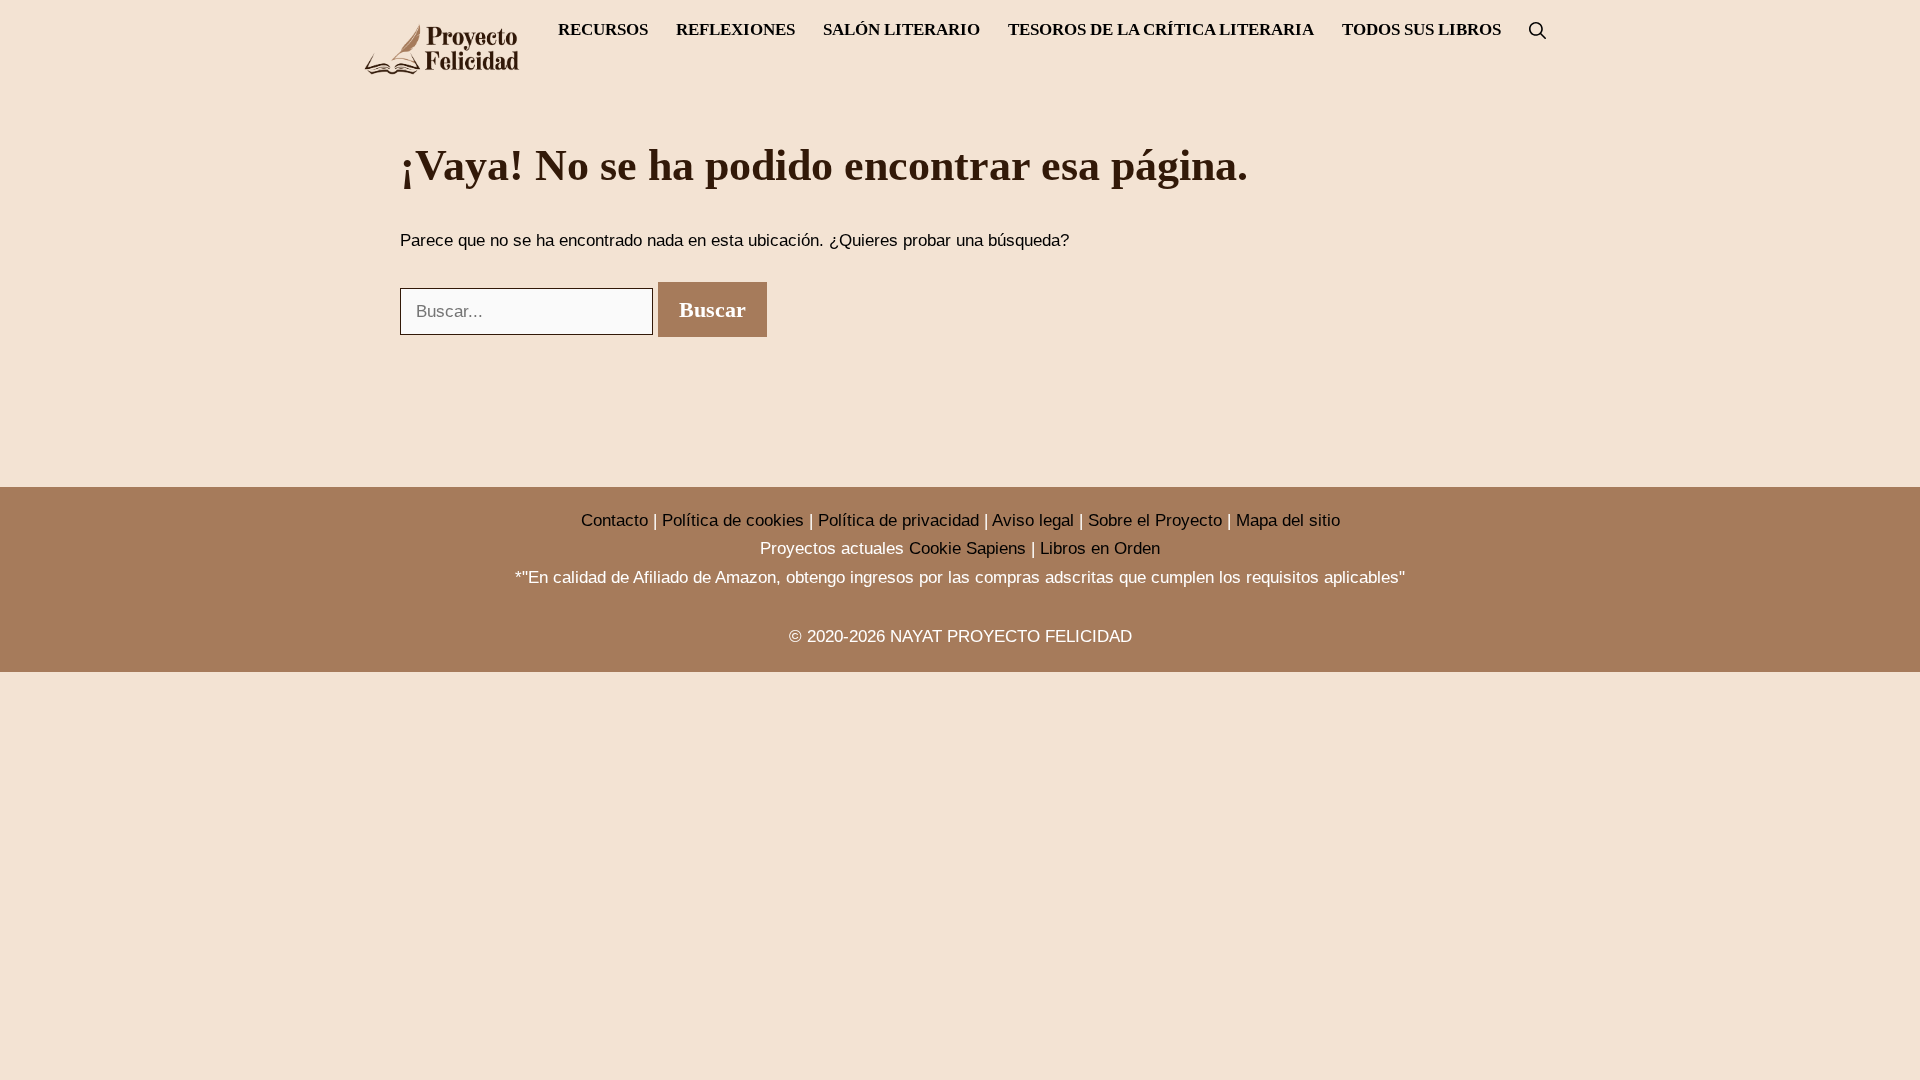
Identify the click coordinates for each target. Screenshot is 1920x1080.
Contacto (614, 520)
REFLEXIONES (735, 29)
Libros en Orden (1100, 548)
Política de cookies (733, 520)
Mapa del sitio (1288, 520)
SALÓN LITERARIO (901, 29)
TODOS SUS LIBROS (1421, 29)
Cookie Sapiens (967, 548)
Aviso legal (1033, 520)
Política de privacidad (898, 520)
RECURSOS (603, 29)
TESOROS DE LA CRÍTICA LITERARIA (1161, 29)
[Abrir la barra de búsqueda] (1537, 31)
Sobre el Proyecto (1155, 520)
